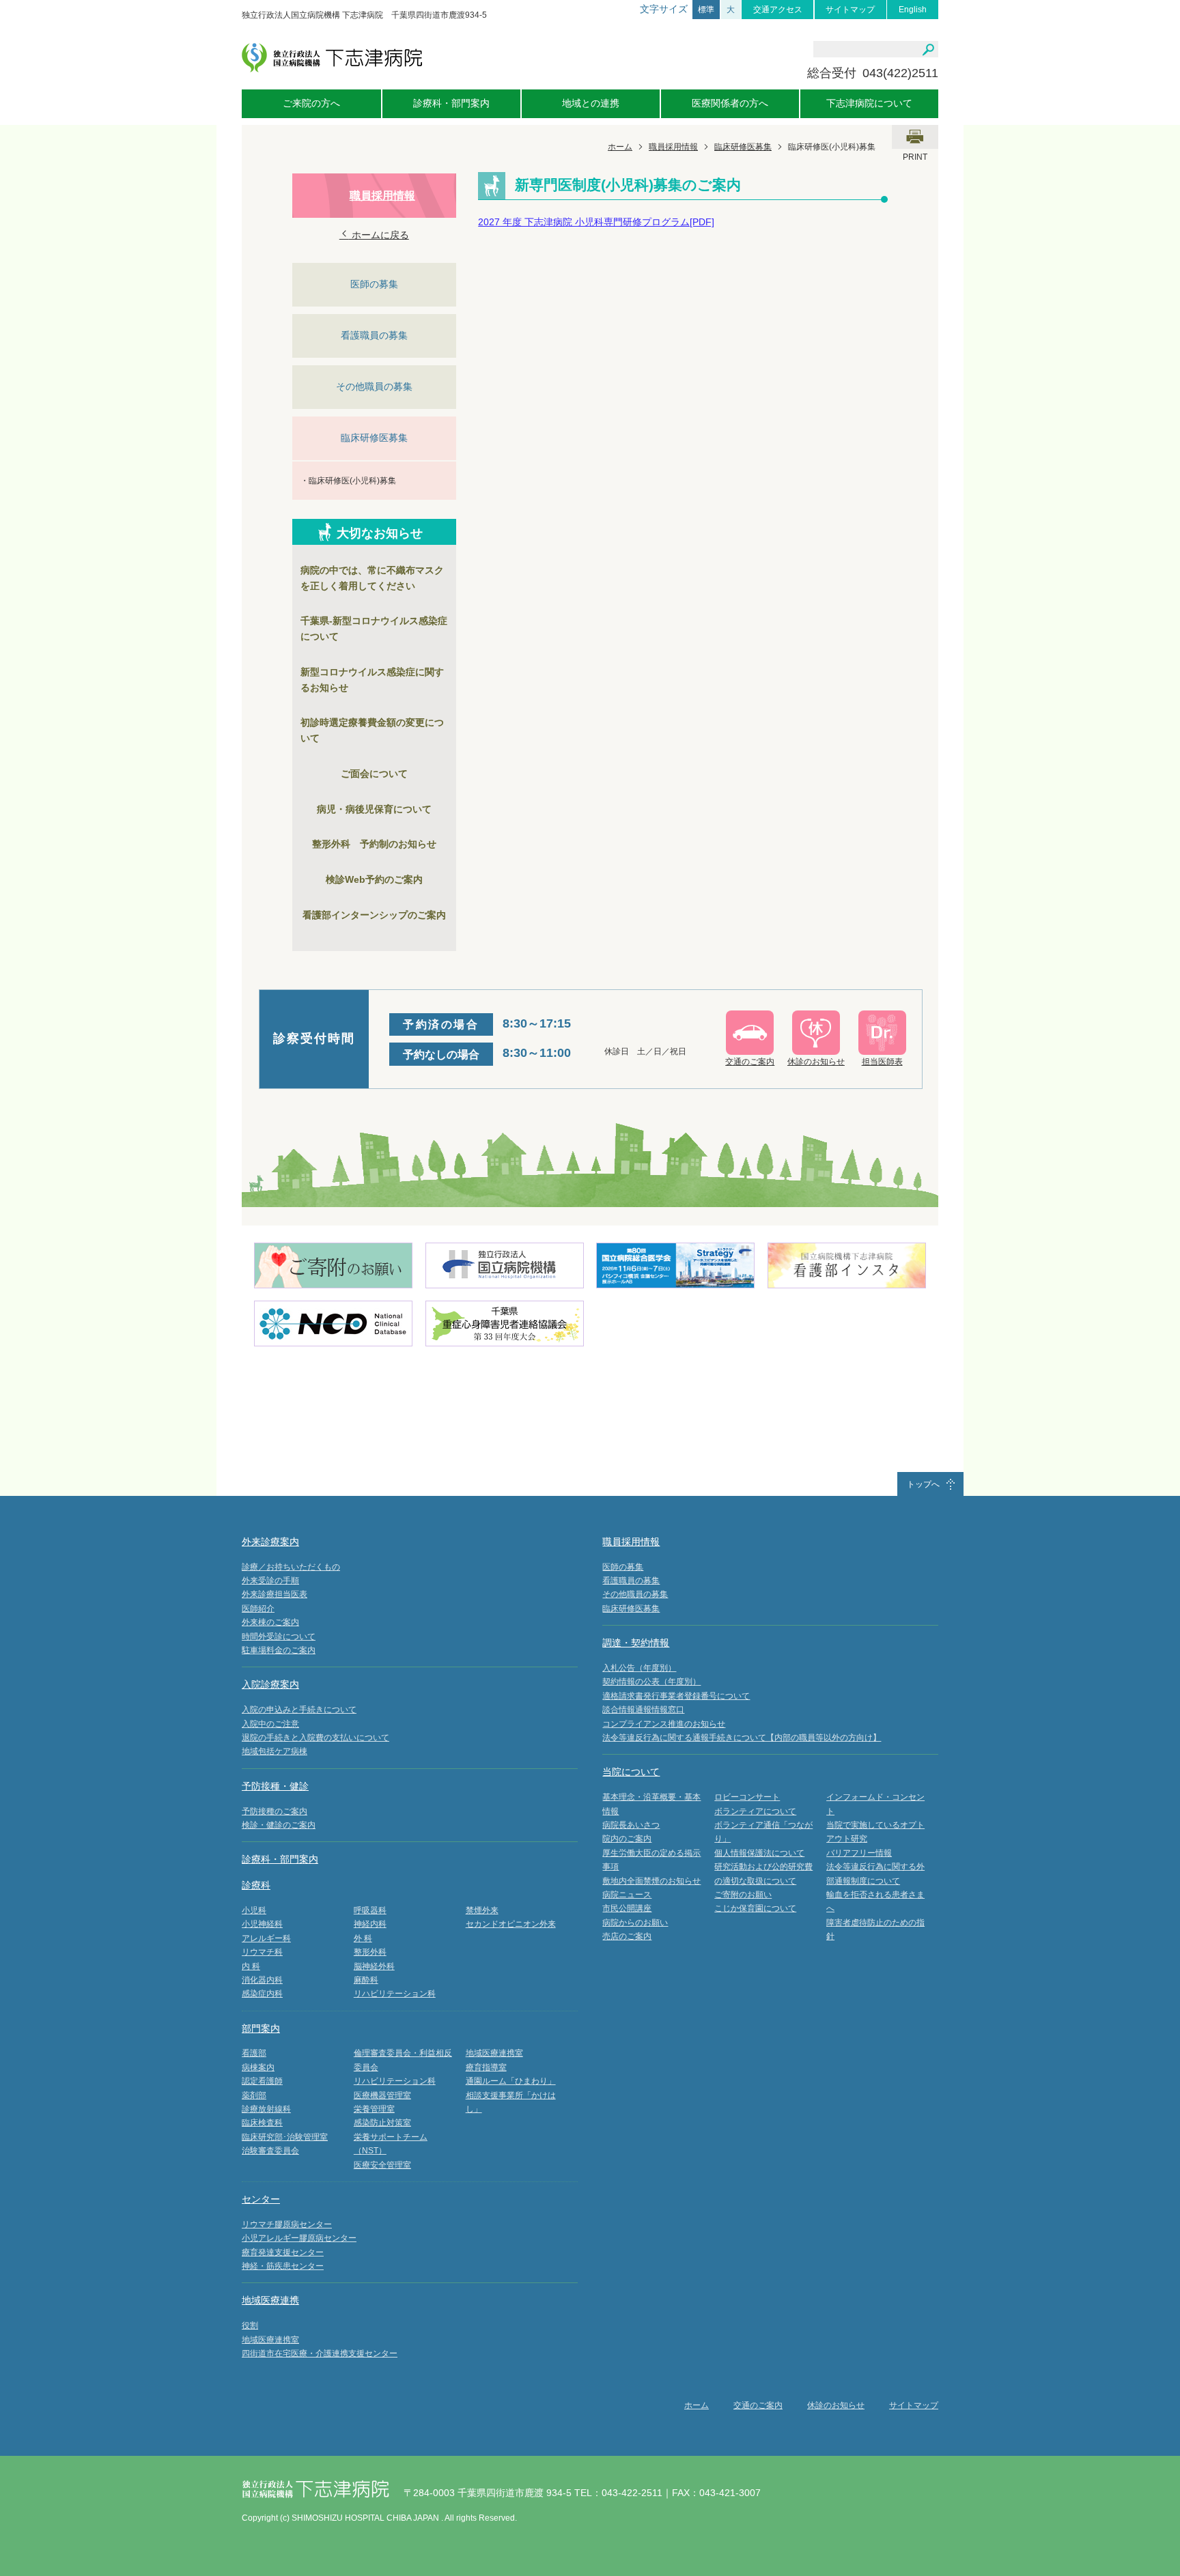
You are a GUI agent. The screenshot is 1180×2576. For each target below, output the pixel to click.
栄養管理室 (374, 2109)
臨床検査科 (262, 2123)
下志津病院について (869, 103)
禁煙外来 (482, 1910)
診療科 (256, 1885)
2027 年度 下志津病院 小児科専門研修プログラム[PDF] (596, 222)
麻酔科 (366, 1980)
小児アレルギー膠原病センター (299, 2238)
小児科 (254, 1910)
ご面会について (374, 774)
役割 (250, 2325)
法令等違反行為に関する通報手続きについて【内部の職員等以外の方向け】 (742, 1738)
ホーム (620, 147)
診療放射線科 (266, 2109)
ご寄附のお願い (743, 1895)
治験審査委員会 (270, 2151)
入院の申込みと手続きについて (299, 1710)
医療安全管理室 (382, 2165)
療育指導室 (486, 2067)
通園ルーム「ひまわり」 (511, 2081)
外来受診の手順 (270, 1581)
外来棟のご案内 (270, 1622)
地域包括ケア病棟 (275, 1751)
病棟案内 (258, 2067)
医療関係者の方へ (730, 103)
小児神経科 (262, 1924)
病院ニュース (627, 1895)
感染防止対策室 (382, 2123)
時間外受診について (279, 1637)
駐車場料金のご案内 (279, 1650)
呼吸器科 (370, 1910)
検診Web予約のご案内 (374, 879)
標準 (706, 10)
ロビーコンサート (747, 1797)
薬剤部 (254, 2095)
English (913, 10)
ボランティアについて (755, 1811)
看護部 (254, 2053)
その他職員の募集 (374, 386)
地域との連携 (591, 103)
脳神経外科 (374, 1966)
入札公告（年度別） (639, 1668)
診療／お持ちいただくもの (291, 1567)
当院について (631, 1772)
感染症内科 (262, 1994)
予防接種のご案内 (275, 1811)
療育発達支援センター (283, 2252)
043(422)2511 (900, 73)
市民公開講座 (627, 1908)
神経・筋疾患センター (283, 2266)
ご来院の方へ (311, 103)
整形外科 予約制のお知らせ (374, 844)
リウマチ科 (262, 1952)
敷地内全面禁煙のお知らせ (651, 1881)
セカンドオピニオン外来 (511, 1924)
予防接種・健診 (275, 1786)
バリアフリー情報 (859, 1853)
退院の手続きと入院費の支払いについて (315, 1738)
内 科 (251, 1966)
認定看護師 (262, 2081)
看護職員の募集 (374, 335)
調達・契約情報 (636, 1643)
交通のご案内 (758, 2405)
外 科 (363, 1938)
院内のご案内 (627, 1839)
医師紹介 (258, 1609)
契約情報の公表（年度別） (651, 1682)
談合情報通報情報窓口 (643, 1710)
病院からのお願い (635, 1923)
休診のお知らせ (836, 2405)
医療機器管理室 (382, 2095)
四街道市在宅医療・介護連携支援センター (320, 2353)
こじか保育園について (755, 1908)
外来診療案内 (270, 1542)
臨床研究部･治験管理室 (285, 2137)
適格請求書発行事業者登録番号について (676, 1696)
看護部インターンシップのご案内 (374, 915)
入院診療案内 (270, 1684)
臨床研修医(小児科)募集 (352, 481)
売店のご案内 (627, 1936)
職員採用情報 (673, 147)
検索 (928, 50)
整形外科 (370, 1952)
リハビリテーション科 (395, 1994)
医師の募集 (374, 284)
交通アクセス (778, 10)
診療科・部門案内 (451, 103)
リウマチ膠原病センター (287, 2224)
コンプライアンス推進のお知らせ (664, 1724)
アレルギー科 (266, 1938)
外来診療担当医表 (275, 1594)
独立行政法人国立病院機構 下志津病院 (332, 58)
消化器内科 (262, 1980)
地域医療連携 (270, 2300)
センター (261, 2199)
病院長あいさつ (631, 1825)
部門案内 (261, 2028)
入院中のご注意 (270, 1724)
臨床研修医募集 (743, 147)
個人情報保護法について (759, 1853)
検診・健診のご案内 (279, 1825)
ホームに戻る (379, 235)
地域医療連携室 (494, 2053)
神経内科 (370, 1924)
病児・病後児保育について (374, 809)
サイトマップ (850, 10)
